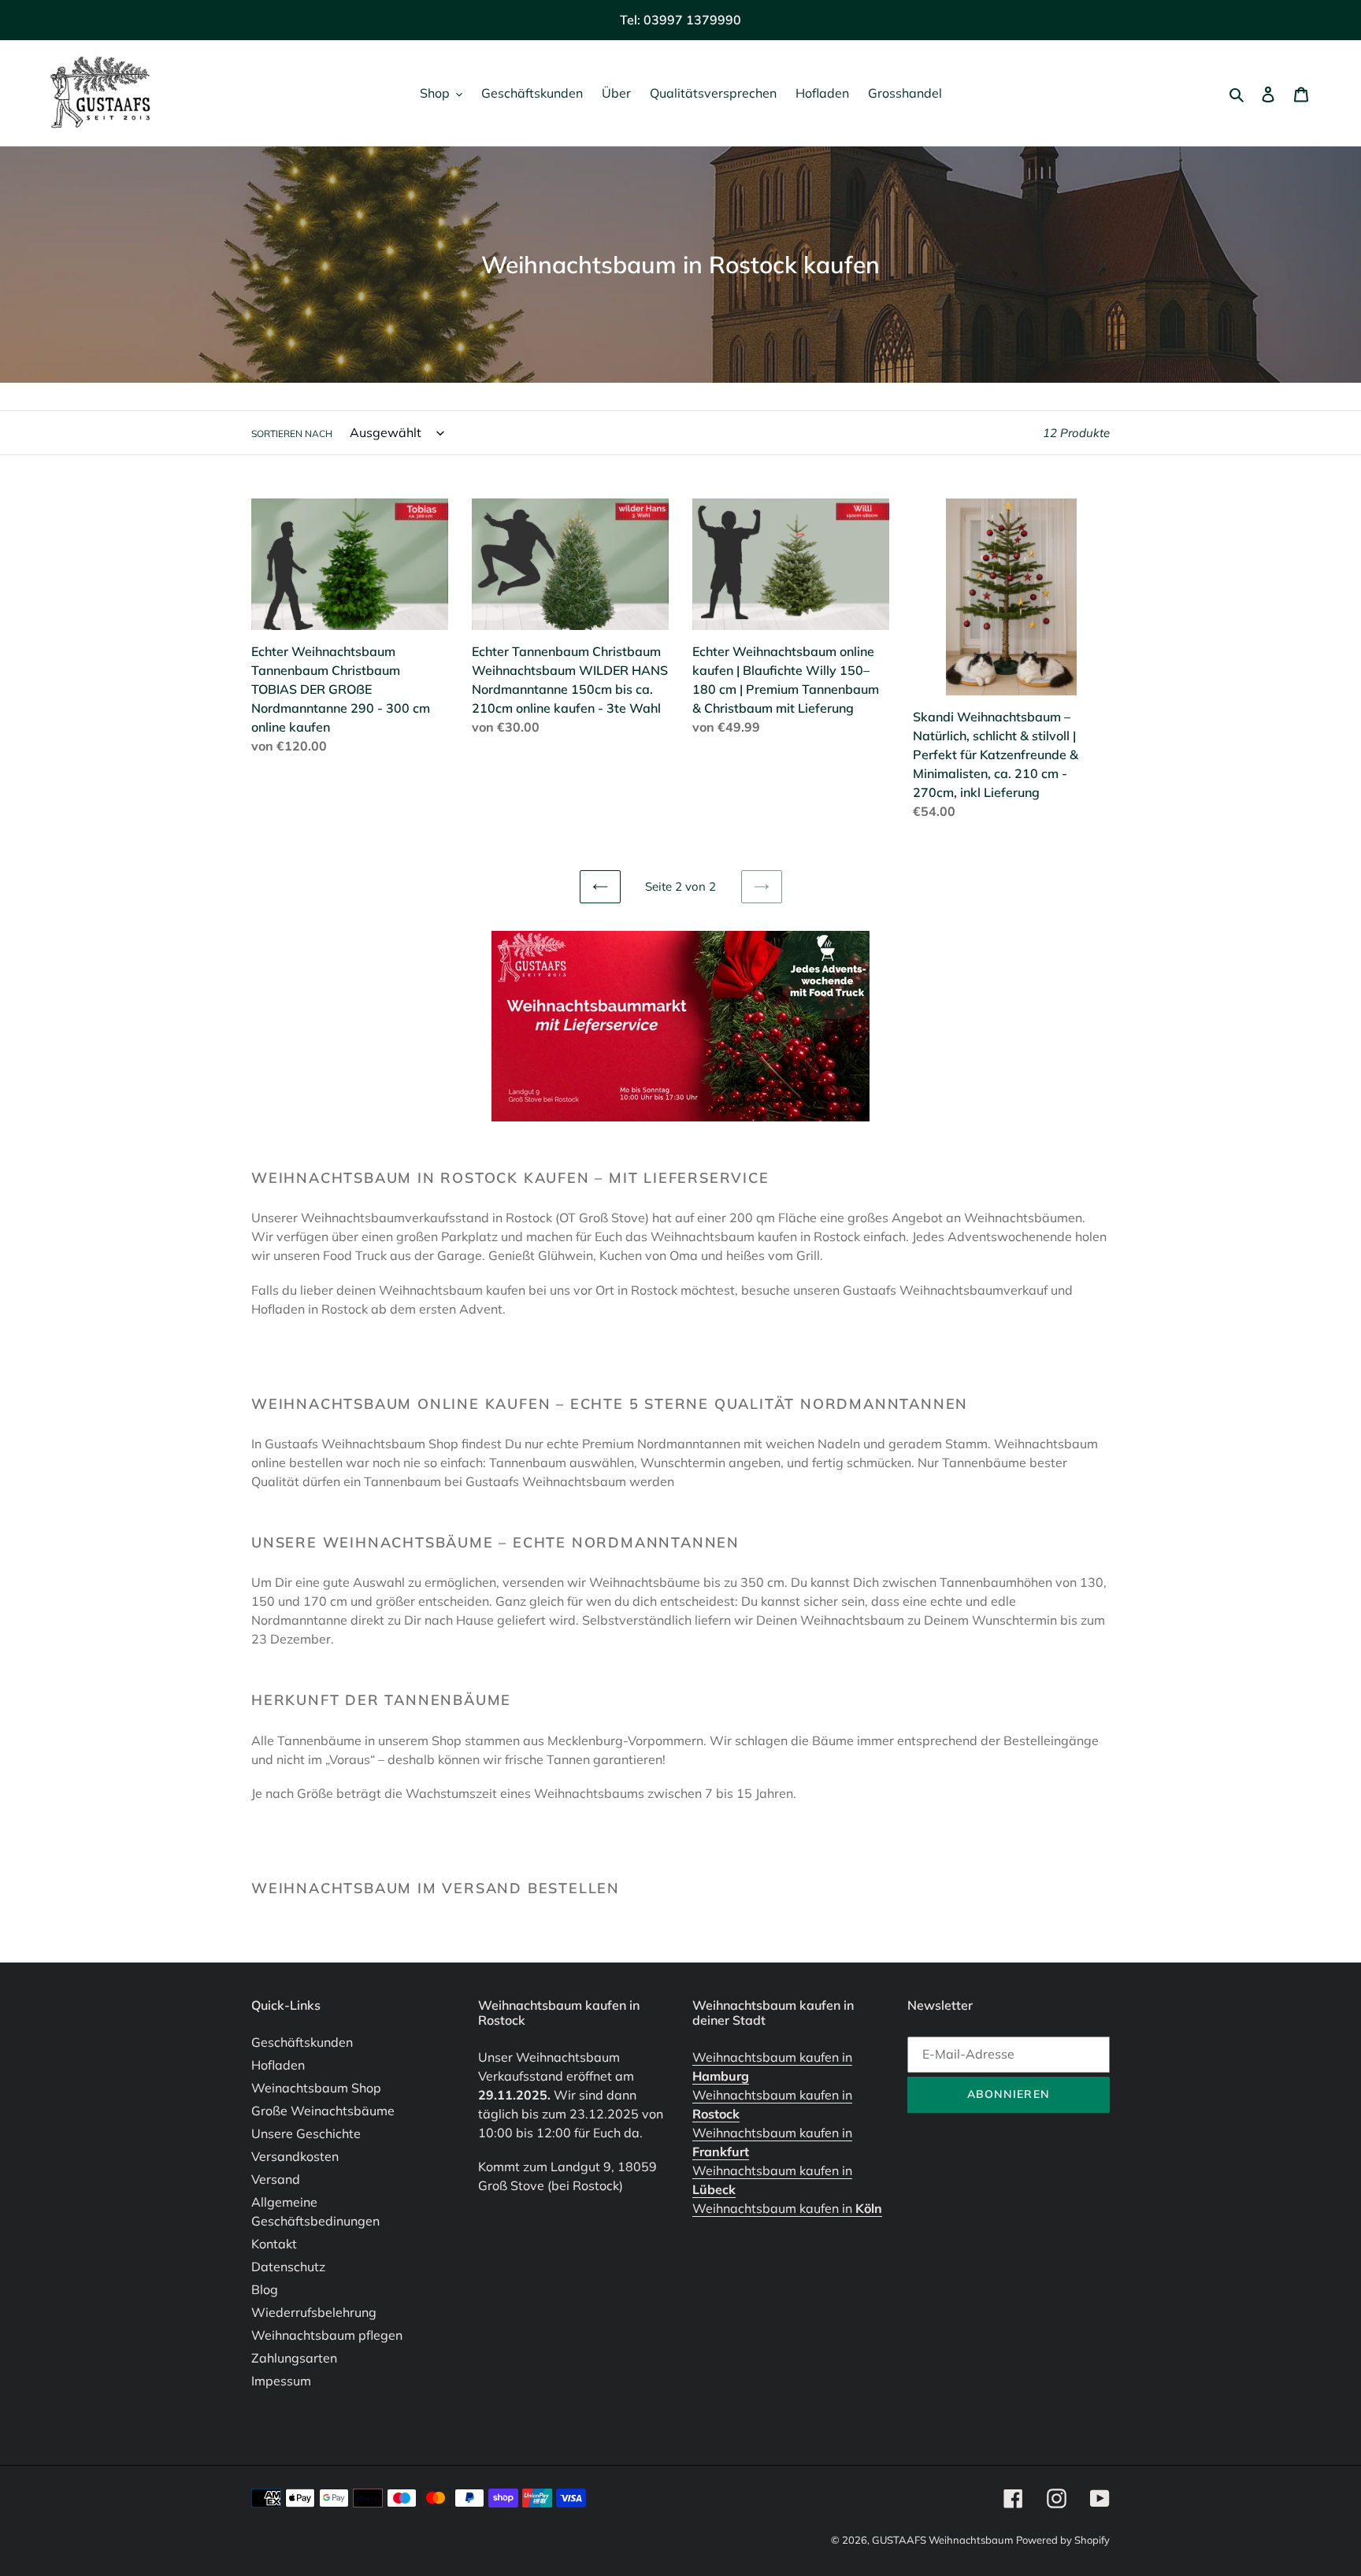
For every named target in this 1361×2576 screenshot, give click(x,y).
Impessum (281, 2381)
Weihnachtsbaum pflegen (327, 2335)
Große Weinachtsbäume (323, 2111)
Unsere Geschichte (306, 2133)
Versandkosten (295, 2156)
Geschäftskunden (302, 2042)
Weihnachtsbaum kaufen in (787, 2208)
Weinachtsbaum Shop (316, 2088)
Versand (276, 2179)
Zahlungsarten (294, 2358)
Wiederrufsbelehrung (314, 2312)
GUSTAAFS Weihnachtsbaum (942, 2540)
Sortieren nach (292, 434)
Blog (265, 2289)
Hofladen (278, 2065)
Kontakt (274, 2244)
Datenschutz (288, 2267)
